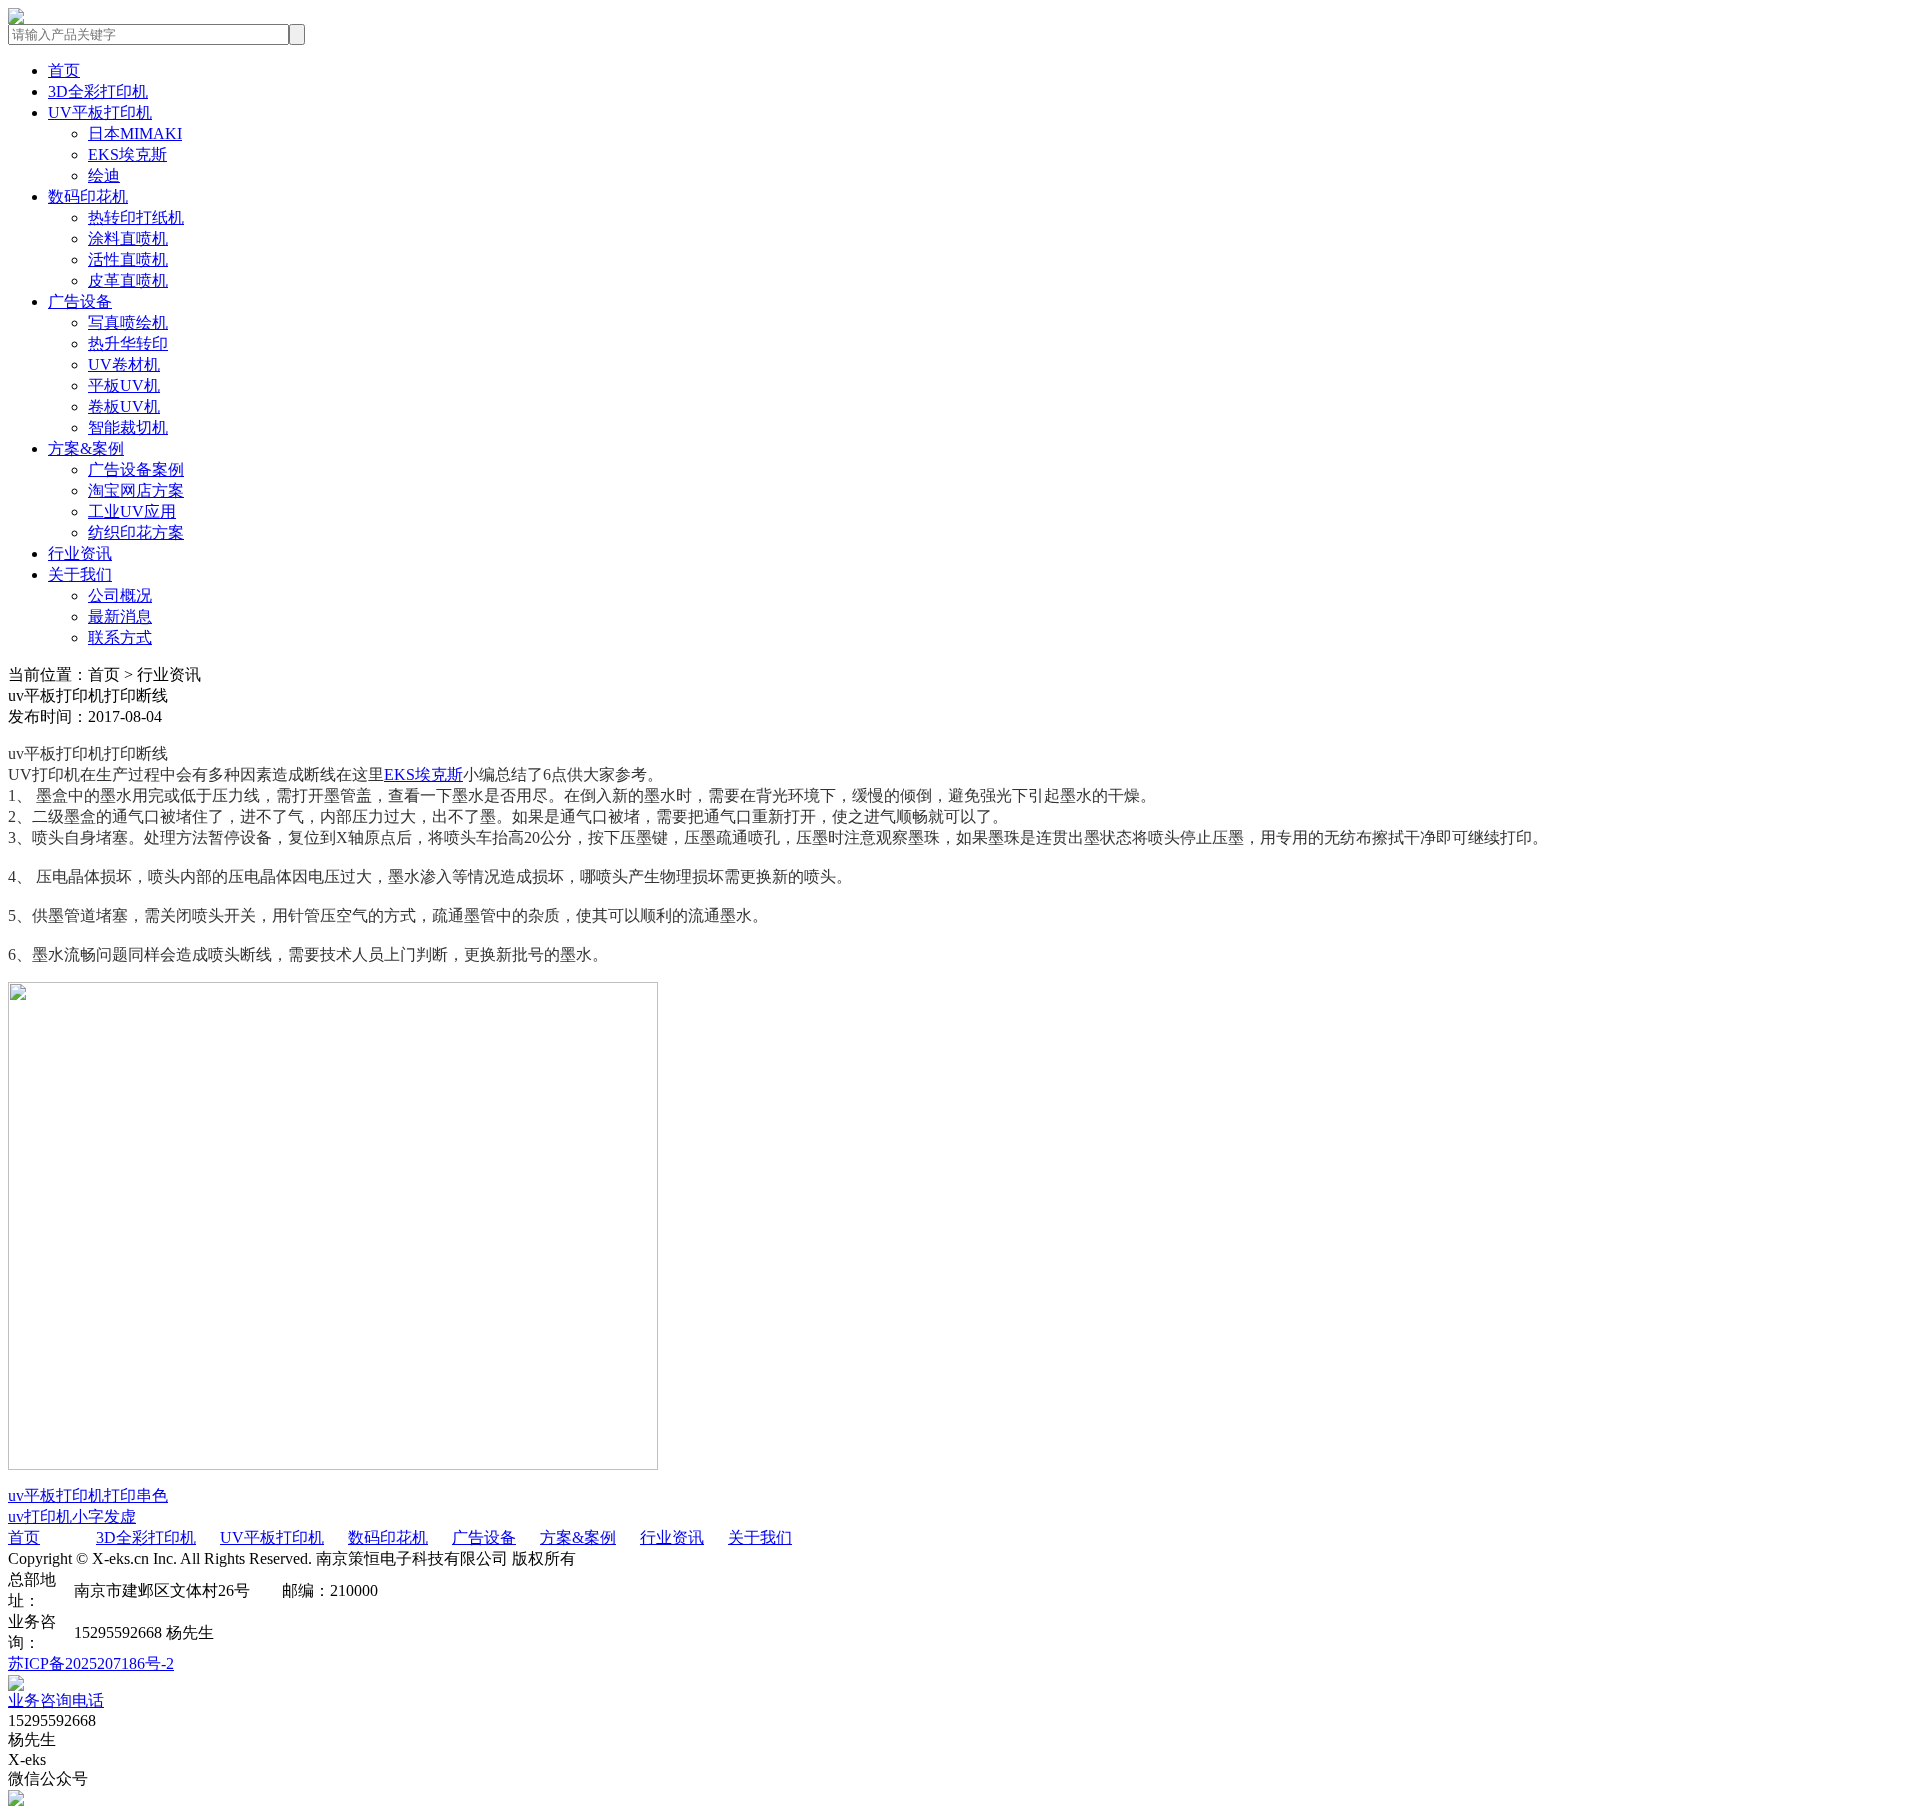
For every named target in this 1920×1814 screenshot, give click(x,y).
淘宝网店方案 (136, 490)
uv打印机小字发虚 (72, 1516)
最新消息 (120, 616)
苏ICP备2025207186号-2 (91, 1663)
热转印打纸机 (136, 217)
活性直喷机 (128, 259)
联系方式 (120, 637)
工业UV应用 (132, 511)
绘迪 (104, 175)
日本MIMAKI (135, 133)
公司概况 (120, 595)
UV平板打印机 (100, 112)
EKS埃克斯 (127, 154)
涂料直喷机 (128, 238)
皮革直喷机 (128, 280)
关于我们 (80, 574)
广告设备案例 (136, 469)
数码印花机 (88, 196)
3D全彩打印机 (98, 91)
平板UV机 (124, 385)
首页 (64, 70)
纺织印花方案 (136, 532)
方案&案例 (86, 448)
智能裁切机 (128, 427)
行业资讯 (80, 553)
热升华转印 (128, 343)
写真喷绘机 (128, 322)
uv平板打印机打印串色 (88, 1495)
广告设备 (80, 301)
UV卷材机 (124, 364)
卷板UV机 (124, 406)
